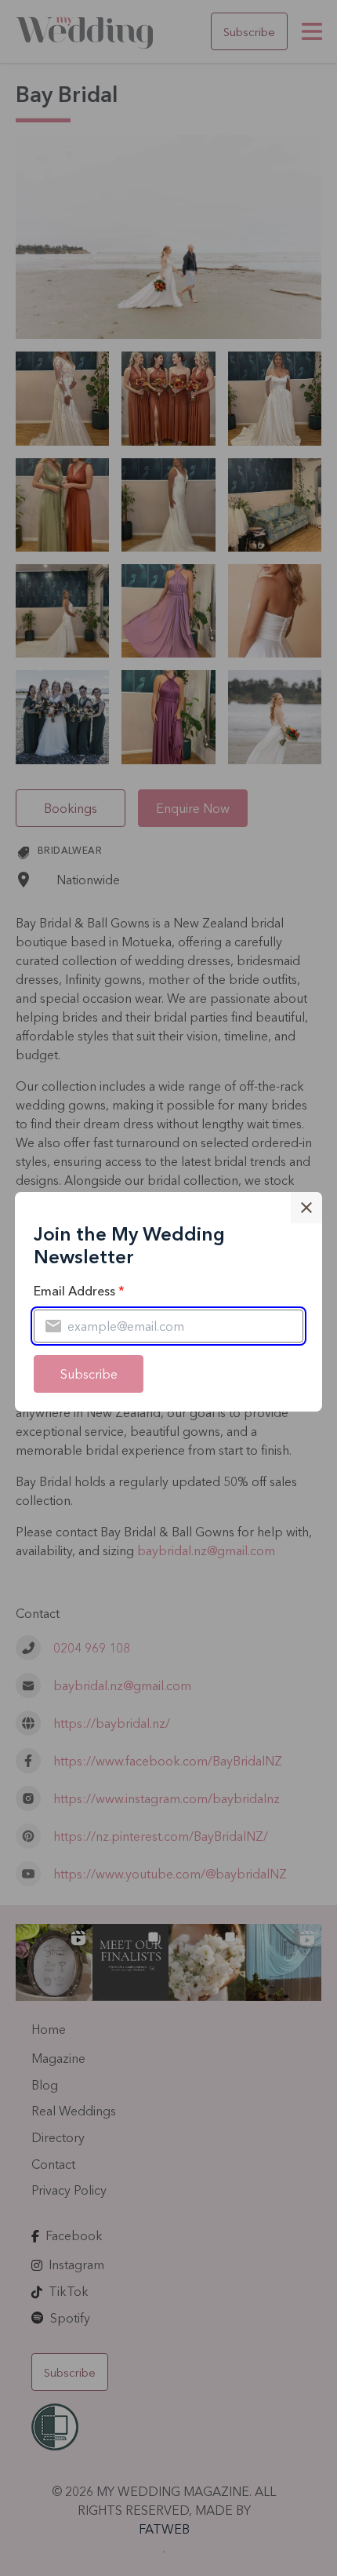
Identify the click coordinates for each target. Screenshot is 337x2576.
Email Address (79, 1291)
